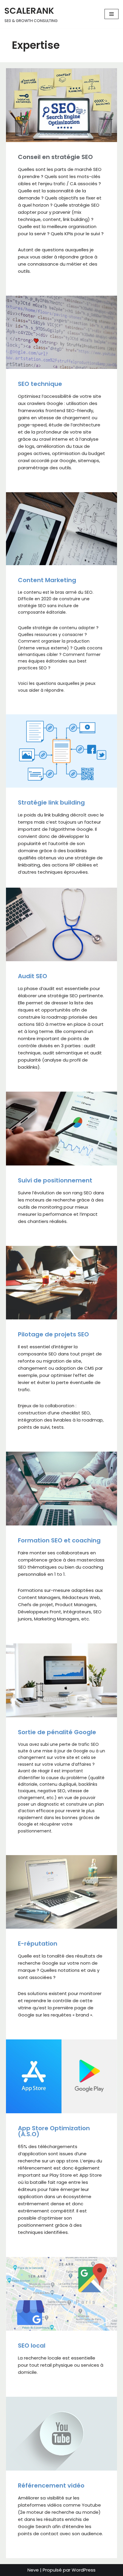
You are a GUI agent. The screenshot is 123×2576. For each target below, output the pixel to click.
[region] (61, 2521)
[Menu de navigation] (112, 14)
